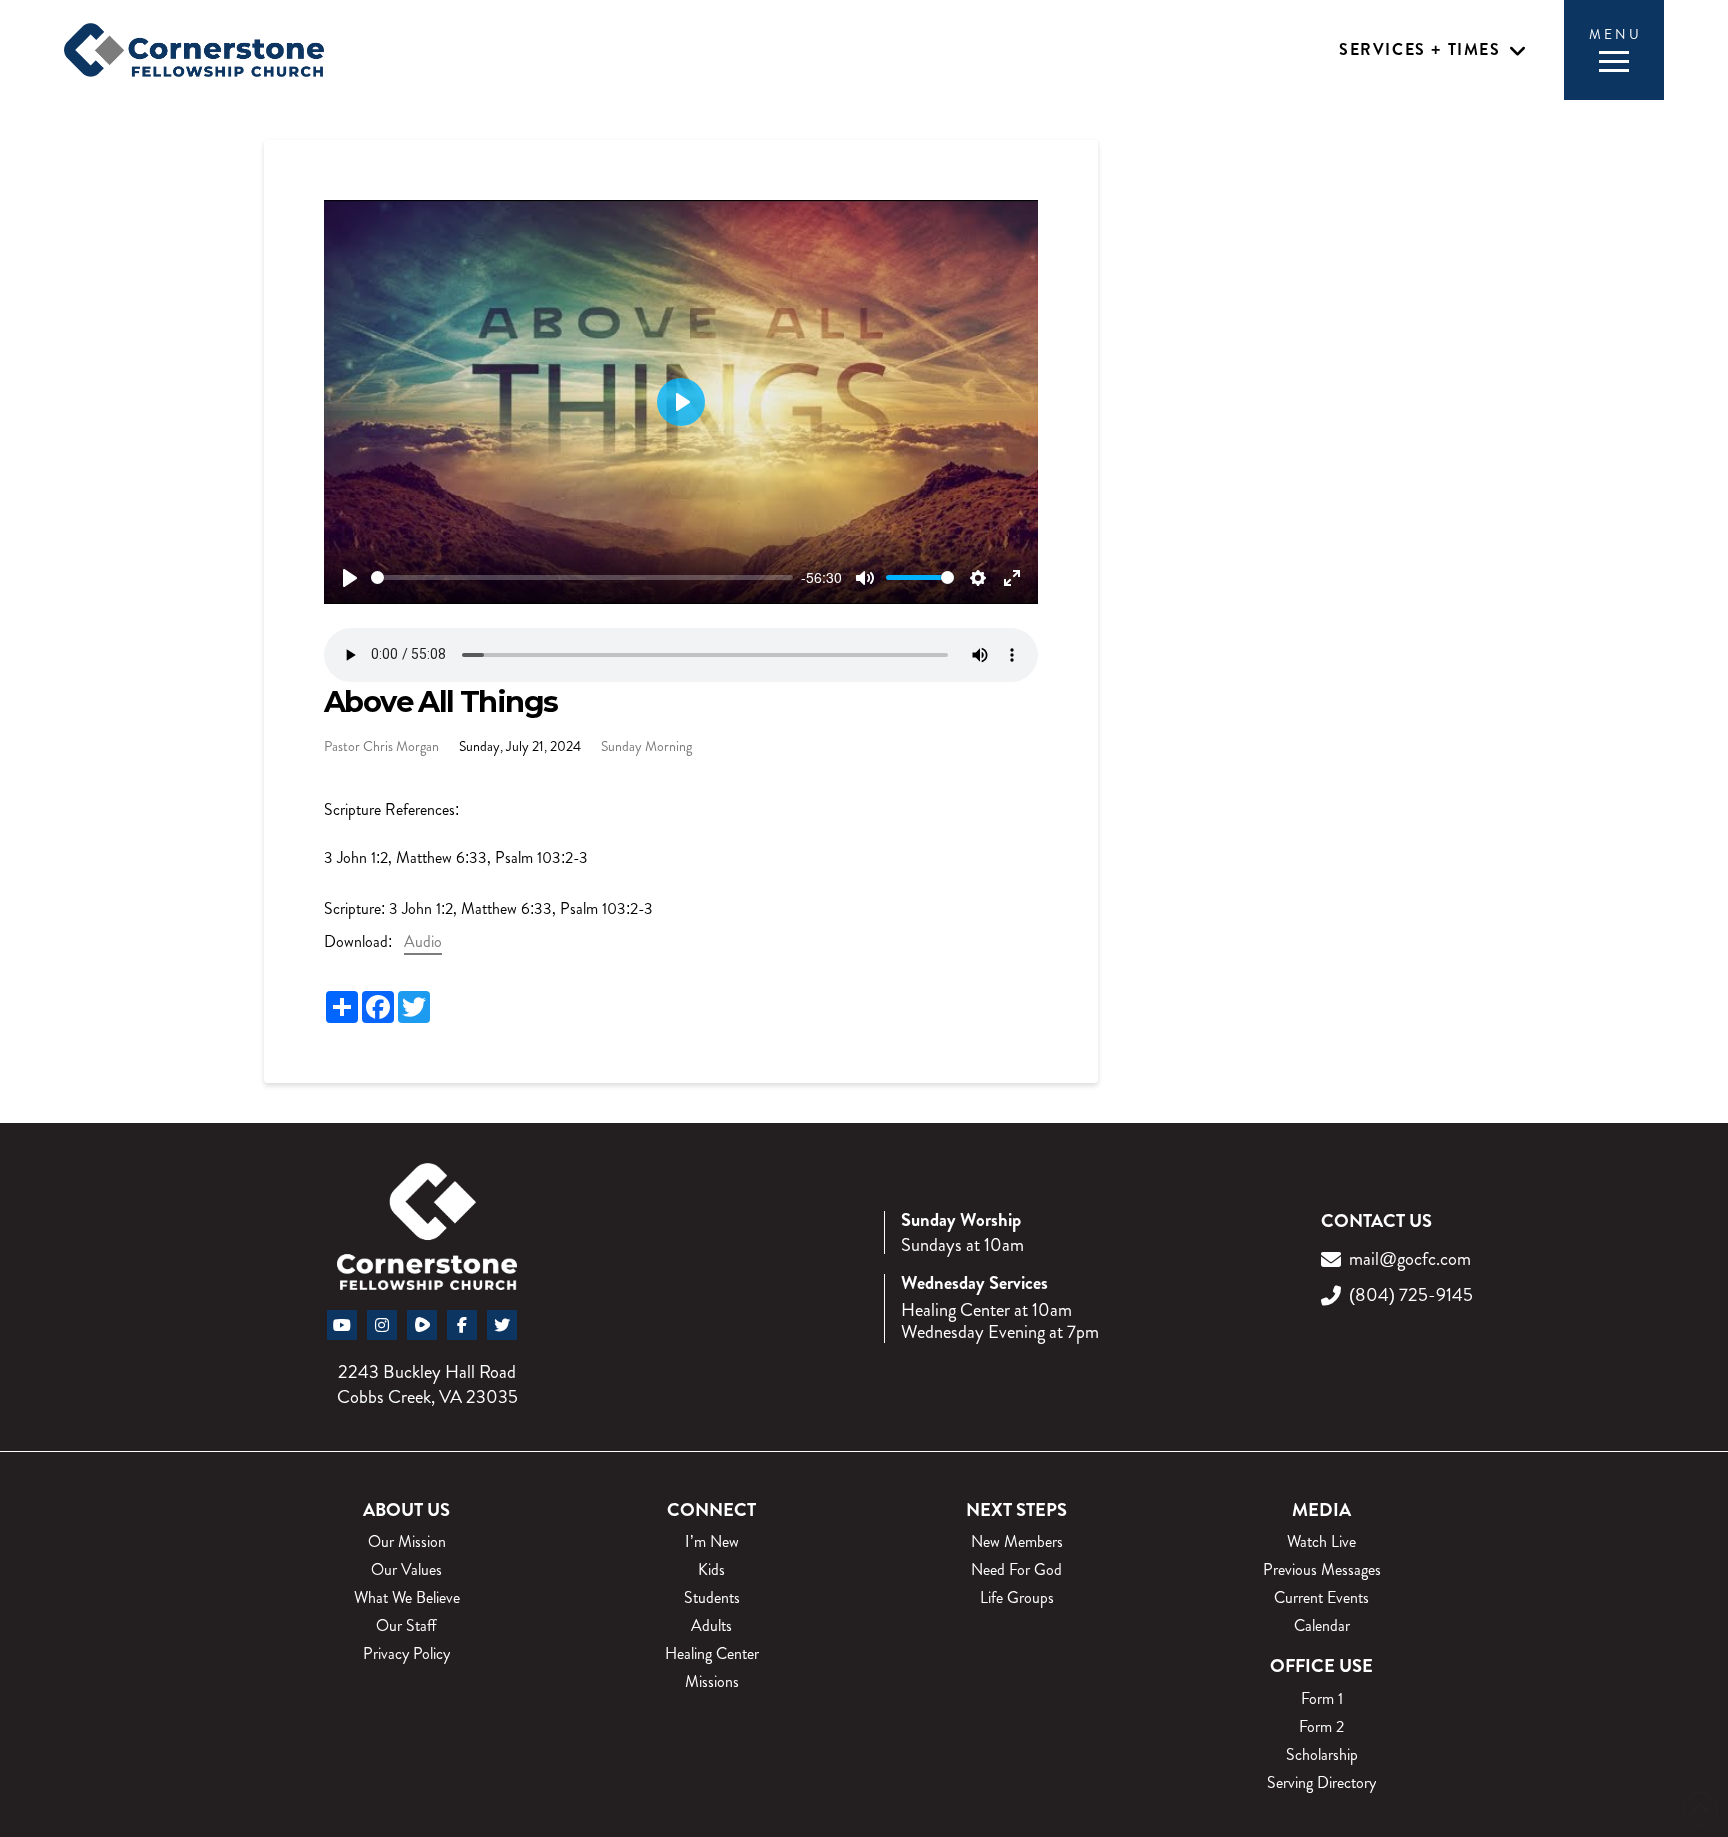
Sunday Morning (646, 746)
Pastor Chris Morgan (381, 746)
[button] (1433, 50)
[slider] (582, 577)
